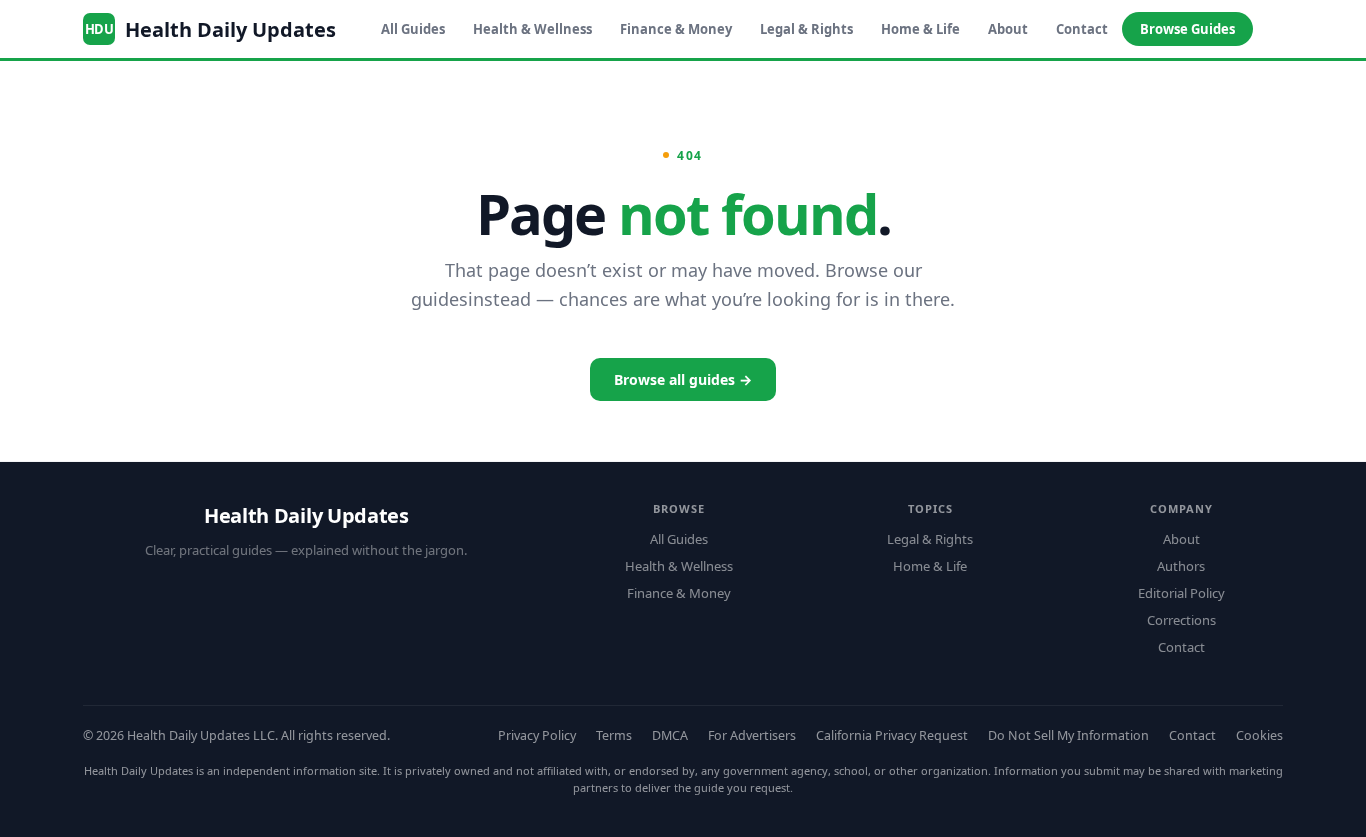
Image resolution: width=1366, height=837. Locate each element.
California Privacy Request (892, 735)
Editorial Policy (1181, 593)
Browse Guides (1187, 29)
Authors (1181, 566)
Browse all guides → (683, 379)
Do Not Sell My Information (1068, 735)
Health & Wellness (532, 29)
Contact (1082, 29)
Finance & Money (676, 29)
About (1008, 29)
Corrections (1181, 620)
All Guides (413, 29)
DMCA (670, 735)
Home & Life (920, 29)
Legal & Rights (806, 29)
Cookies (1259, 735)
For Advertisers (752, 735)
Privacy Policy (537, 735)
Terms (614, 735)
